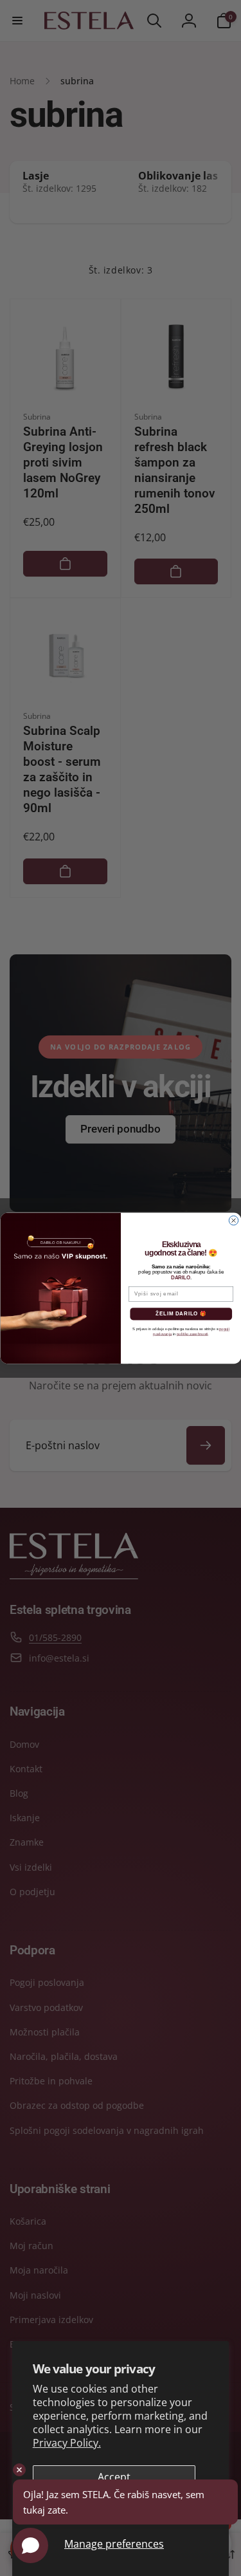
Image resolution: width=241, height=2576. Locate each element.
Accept (114, 2477)
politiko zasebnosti (192, 1334)
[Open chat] (31, 2545)
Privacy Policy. (67, 2443)
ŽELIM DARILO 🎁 (181, 1313)
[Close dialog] (233, 1220)
